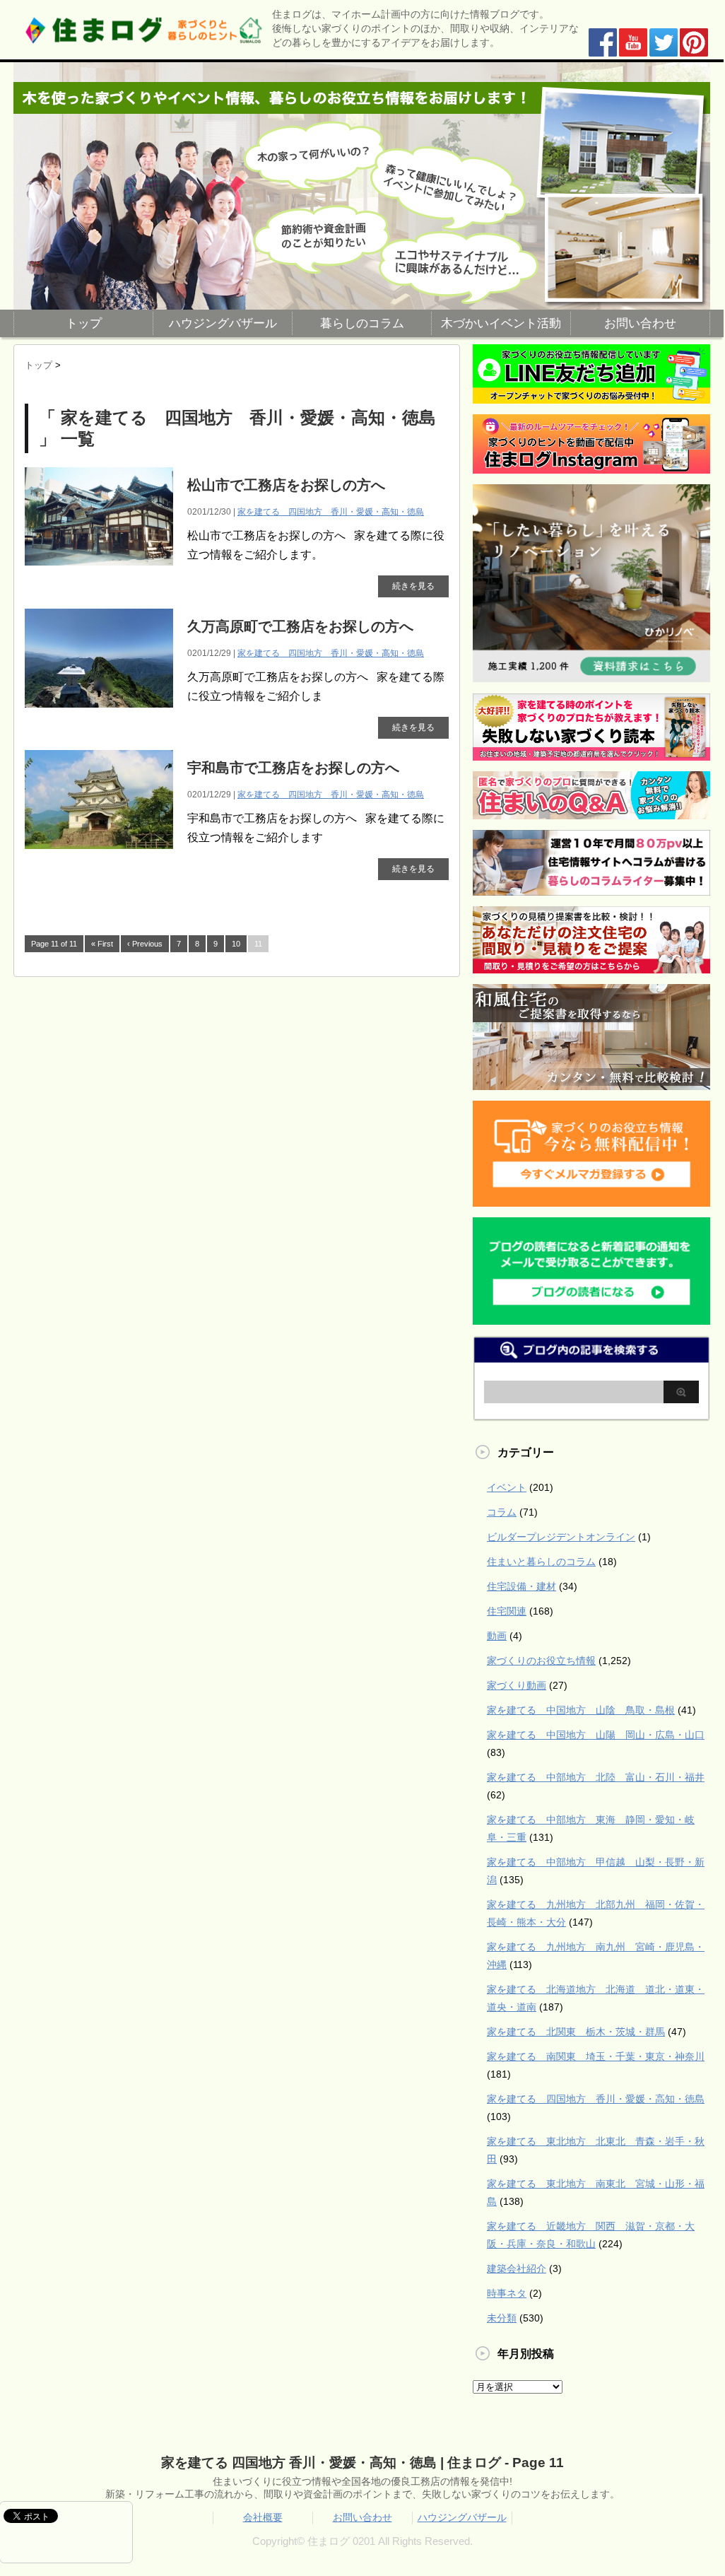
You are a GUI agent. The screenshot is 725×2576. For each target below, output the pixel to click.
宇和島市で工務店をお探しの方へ (293, 768)
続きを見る (413, 586)
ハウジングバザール (223, 323)
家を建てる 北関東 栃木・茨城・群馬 (576, 2032)
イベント (507, 1487)
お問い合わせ (640, 323)
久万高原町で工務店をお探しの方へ (300, 626)
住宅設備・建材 (521, 1586)
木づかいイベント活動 (501, 323)
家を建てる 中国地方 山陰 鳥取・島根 (581, 1710)
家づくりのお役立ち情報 (541, 1661)
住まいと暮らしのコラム (541, 1562)
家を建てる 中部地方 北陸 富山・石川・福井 (596, 1777)
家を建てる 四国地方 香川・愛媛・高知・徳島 (331, 512)
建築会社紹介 (517, 2268)
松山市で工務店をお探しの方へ (286, 485)
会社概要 (263, 2517)
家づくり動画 (517, 1685)
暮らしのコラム (362, 323)
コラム (502, 1512)
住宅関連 (507, 1611)
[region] (362, 186)
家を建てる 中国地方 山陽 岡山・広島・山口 (596, 1735)
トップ (84, 323)
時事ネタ (507, 2293)
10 (236, 944)
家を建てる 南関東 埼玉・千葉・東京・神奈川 (596, 2056)
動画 (497, 1636)
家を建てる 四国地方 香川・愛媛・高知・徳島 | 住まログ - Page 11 (362, 2463)
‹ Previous (145, 944)
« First (102, 944)
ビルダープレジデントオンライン (561, 1537)
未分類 (502, 2318)
